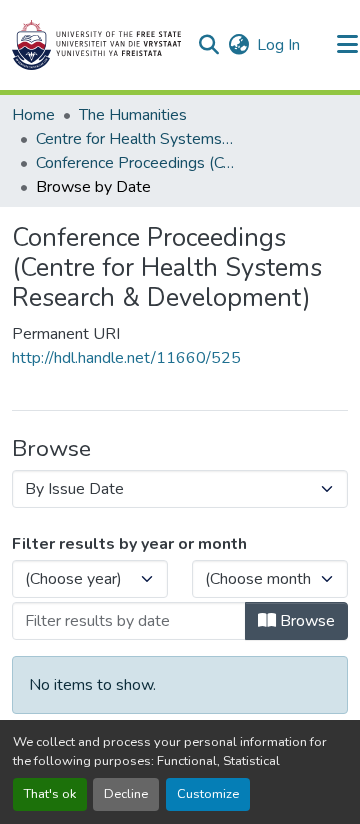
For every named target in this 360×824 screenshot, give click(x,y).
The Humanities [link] (133, 115)
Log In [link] (278, 45)
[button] (96, 45)
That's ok (50, 794)
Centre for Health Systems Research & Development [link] (136, 139)
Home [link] (33, 115)
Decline (126, 794)
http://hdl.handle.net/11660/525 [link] (126, 358)
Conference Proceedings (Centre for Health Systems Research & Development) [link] (136, 163)
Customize (208, 794)
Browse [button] (305, 621)
